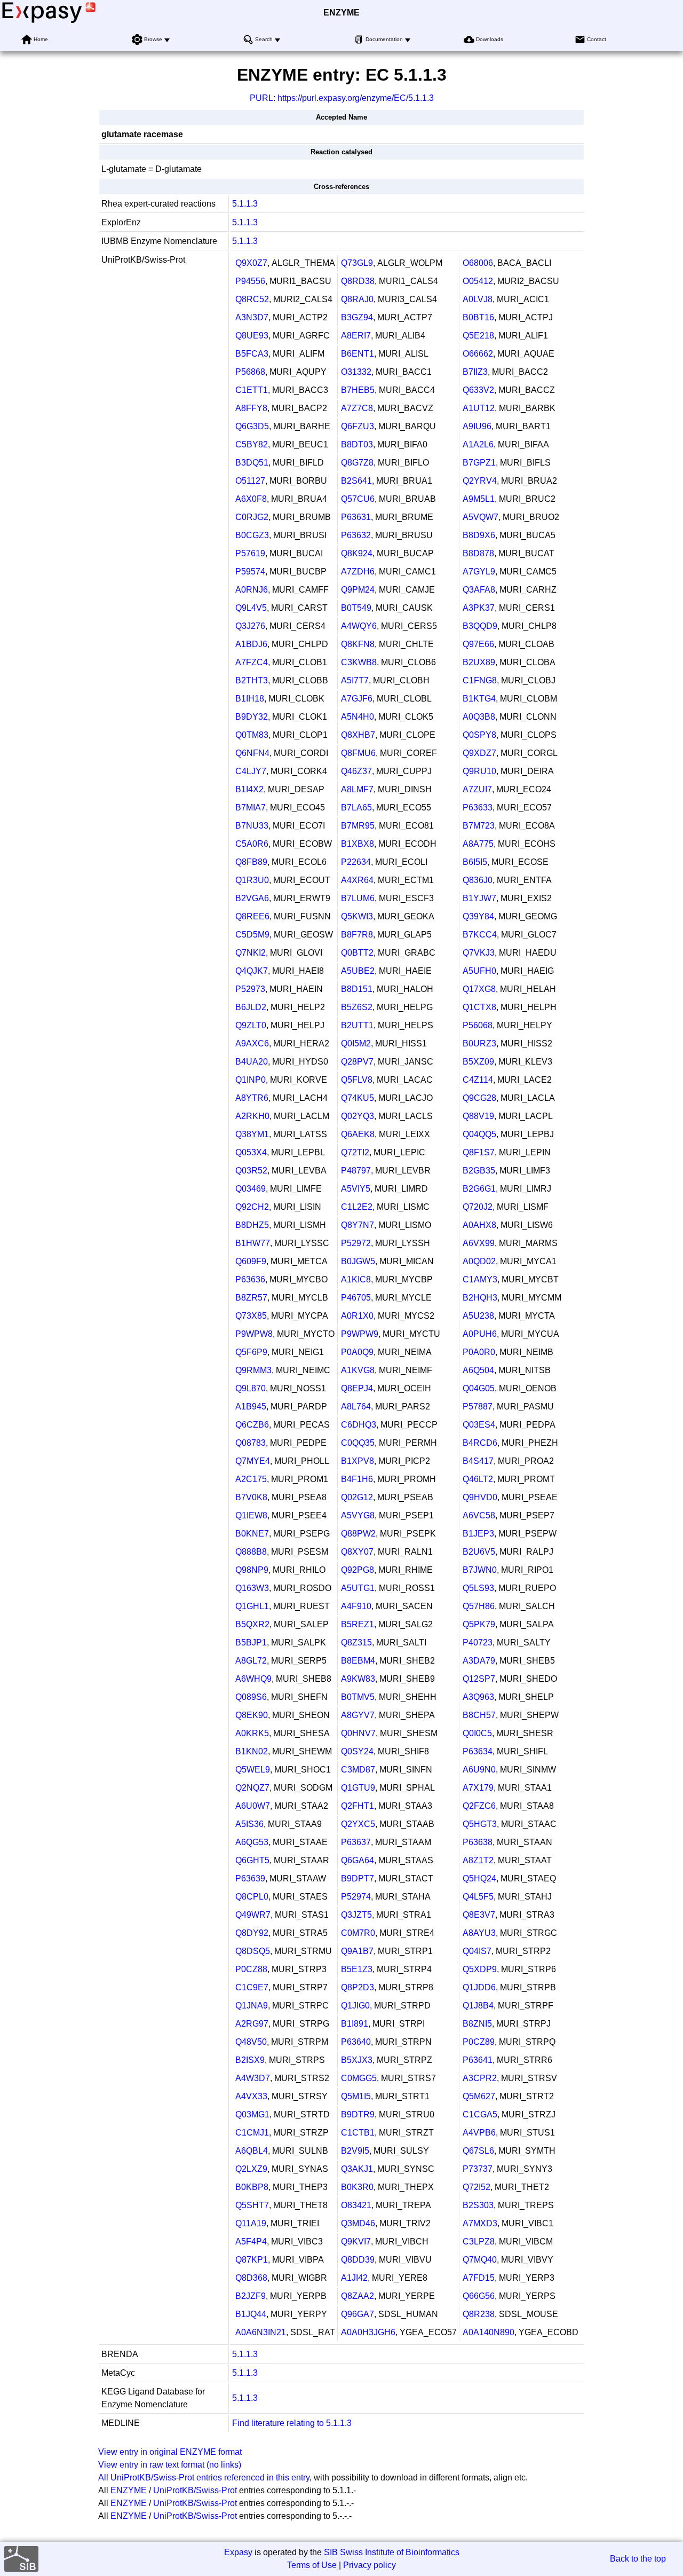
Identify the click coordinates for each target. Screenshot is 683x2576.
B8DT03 (357, 444)
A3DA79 (479, 1661)
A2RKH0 (252, 1116)
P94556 (250, 281)
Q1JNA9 (252, 2006)
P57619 (250, 553)
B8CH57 (479, 1715)
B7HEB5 (358, 390)
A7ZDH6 (358, 572)
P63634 (478, 1751)
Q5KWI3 (357, 916)
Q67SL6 (478, 2151)
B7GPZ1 (479, 463)
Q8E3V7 (479, 1915)
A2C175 (251, 1479)
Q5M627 (479, 2096)
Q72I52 (476, 2187)
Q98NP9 (252, 1570)
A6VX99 (479, 1243)
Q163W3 (252, 1588)
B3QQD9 (480, 626)
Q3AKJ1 (357, 2169)
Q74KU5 (358, 1098)
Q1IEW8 (251, 1515)
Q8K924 (357, 553)
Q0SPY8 (479, 735)
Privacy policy (370, 2565)
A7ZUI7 (477, 789)
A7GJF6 (357, 699)
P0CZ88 (251, 1969)
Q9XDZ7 (479, 753)
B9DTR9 (358, 2114)
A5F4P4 (251, 2242)
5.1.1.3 (245, 204)
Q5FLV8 (357, 1080)
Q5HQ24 (479, 1878)
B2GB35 (479, 1171)
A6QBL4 (252, 2151)
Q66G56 (479, 2296)
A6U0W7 (253, 1806)
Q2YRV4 (480, 481)
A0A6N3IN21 (261, 2332)
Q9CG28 (479, 1098)
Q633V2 (478, 390)
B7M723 (479, 826)
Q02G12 (357, 1497)
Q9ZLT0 (251, 1025)
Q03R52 (251, 1171)
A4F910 (356, 1606)
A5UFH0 (479, 971)
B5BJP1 (251, 1643)
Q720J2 (478, 1207)
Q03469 (251, 1189)
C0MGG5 (359, 2078)
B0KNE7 (252, 1534)
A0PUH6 (480, 1334)
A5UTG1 (358, 1588)
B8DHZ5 (252, 1225)
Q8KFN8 (358, 644)
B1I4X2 (249, 789)
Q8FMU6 (358, 753)
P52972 (356, 1243)
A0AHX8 (479, 1225)
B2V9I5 (355, 2151)
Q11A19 (251, 2223)
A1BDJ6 (251, 644)
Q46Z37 (356, 771)
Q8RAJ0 (357, 299)
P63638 (478, 1842)
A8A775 (478, 844)
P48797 (356, 1171)
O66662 (478, 354)
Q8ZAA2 (358, 2296)
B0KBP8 (252, 2187)
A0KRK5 (252, 1733)
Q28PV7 (357, 1062)
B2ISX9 (250, 2060)
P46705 (356, 1298)
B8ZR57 (251, 1298)
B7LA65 (356, 808)
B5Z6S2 (357, 1007)
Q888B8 (251, 1552)
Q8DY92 (252, 1933)
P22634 (356, 862)
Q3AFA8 (479, 590)
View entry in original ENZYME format (170, 2452)
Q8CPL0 (252, 1897)
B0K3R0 (357, 2187)
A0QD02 (479, 1261)
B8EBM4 (358, 1661)
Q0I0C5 (477, 1733)
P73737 (478, 2169)
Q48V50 (251, 2042)
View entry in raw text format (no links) (170, 2465)
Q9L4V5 (251, 608)
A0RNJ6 (252, 590)
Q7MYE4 (253, 1461)
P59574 (250, 572)
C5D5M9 (252, 935)
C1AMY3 (480, 1279)
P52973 (250, 989)
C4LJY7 (251, 771)
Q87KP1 (252, 2260)
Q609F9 (251, 1261)
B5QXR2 (252, 1624)
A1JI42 (354, 2278)
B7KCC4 (480, 935)
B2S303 (478, 2205)
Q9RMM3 (253, 1370)
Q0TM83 (252, 735)
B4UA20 (252, 1062)
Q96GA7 (358, 2314)
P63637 (356, 1842)
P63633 (478, 808)
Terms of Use (312, 2565)
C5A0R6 (252, 844)
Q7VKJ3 (479, 953)
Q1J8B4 (478, 2006)
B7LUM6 (358, 898)
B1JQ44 (251, 2314)
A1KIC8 (356, 1279)
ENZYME (341, 13)
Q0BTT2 (357, 953)
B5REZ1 (358, 1624)
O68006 (478, 263)
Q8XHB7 (358, 735)
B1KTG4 (479, 699)
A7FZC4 (252, 662)
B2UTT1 (357, 1025)
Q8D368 (251, 2278)
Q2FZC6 (479, 1806)
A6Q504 (478, 1370)
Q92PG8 (358, 1570)
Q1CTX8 (479, 1007)
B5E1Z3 (357, 1969)
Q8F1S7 (479, 1152)
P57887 (478, 1407)
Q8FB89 (251, 862)
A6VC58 (479, 1515)
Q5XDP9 (480, 1969)
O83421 (356, 2205)
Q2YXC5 (358, 1824)
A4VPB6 (479, 2133)
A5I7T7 (355, 680)
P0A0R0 (479, 1352)
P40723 (478, 1643)
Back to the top (638, 2559)
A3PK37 (479, 608)
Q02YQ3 (358, 1116)
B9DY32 (252, 717)
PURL (261, 98)
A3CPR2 (480, 2078)
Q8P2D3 (358, 1987)
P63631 (356, 517)
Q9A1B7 (357, 1951)
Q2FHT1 (358, 1806)
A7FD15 (479, 2278)
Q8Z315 (356, 1643)
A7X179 (478, 1788)
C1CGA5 (480, 2114)
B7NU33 (252, 826)
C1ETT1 (252, 390)
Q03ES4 (479, 1425)
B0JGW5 (358, 1261)
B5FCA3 (252, 354)
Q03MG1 (252, 2114)
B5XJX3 (357, 2060)
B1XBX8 (358, 844)
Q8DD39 (358, 2260)
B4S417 (478, 1461)
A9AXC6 (252, 1043)
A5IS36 (249, 1824)
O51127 (250, 481)
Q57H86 (479, 1606)
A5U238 (478, 1316)
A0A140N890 (489, 2332)
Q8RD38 (358, 281)
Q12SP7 (479, 1679)
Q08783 (251, 1443)
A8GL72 (251, 1661)
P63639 (250, 1878)
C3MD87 (358, 1770)
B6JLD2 (251, 1007)
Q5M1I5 (356, 2096)
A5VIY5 (356, 1189)
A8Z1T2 (478, 1860)
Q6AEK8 (358, 1134)
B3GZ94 (357, 317)
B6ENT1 (358, 354)
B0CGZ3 (252, 535)
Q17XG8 (479, 989)
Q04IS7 (477, 1951)
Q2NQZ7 (252, 1788)
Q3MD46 (358, 2223)
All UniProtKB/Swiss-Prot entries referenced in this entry (204, 2477)
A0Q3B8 (479, 717)
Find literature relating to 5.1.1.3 (292, 2423)
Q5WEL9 (253, 1770)
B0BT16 (478, 317)
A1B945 (251, 1407)
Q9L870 (251, 1388)
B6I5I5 (475, 862)
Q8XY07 (357, 1552)
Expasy (238, 2552)
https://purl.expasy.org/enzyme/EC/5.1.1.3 (356, 98)
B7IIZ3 (475, 372)
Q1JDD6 (479, 1987)
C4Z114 (478, 1080)
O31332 (356, 372)
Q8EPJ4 (357, 1388)
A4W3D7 (253, 2078)
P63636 (250, 1279)
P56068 (478, 1025)
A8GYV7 (358, 1715)
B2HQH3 (480, 1298)
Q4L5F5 (478, 1897)
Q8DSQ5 (253, 1951)
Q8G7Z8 (357, 463)
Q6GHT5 (252, 1860)
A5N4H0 (358, 717)
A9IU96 (477, 426)
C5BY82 (252, 444)
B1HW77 (253, 1243)
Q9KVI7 (356, 2242)
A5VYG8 (358, 1515)
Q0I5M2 (356, 1043)
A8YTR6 (252, 1098)
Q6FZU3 (358, 426)
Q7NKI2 (251, 953)
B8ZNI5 (477, 2024)
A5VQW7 (481, 517)
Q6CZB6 (252, 1425)
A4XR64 (357, 880)
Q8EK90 (252, 1715)
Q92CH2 (252, 1207)
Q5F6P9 (251, 1352)
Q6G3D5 (252, 426)
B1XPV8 (358, 1461)
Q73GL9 (357, 263)
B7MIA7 (251, 808)
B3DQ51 (252, 463)
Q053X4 (251, 1152)
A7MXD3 (480, 2223)
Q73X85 (251, 1316)
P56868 (250, 372)
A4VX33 (251, 2096)
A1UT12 (479, 408)
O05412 (478, 281)
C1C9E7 (252, 1987)
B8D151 (357, 989)
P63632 (356, 535)
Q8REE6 (252, 916)
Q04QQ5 (479, 1134)
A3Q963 (478, 1697)
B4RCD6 (480, 1443)
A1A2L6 (478, 444)
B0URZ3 (479, 1043)
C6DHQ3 (359, 1425)
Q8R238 (479, 2314)
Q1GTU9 (358, 1788)
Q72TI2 (355, 1152)
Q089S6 (251, 1697)
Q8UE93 (252, 336)
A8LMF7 (357, 789)
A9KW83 (358, 1679)
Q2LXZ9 (251, 2169)
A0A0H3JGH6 (368, 2332)
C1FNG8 (480, 680)
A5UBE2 (358, 971)
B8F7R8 (357, 935)
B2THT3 (252, 680)
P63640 (356, 2042)
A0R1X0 (357, 1316)
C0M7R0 (358, 1933)
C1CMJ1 (252, 2133)
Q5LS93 (478, 1588)
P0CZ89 (479, 2042)
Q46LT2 (478, 1479)
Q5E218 (478, 336)
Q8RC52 (252, 299)
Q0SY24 (357, 1751)
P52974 (356, 1897)
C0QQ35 (358, 1443)
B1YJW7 (479, 898)
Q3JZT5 (356, 1915)
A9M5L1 (479, 499)
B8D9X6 (479, 535)
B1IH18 (250, 699)
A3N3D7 (252, 317)
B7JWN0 (480, 1570)
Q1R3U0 (252, 880)
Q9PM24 (358, 590)
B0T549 (356, 608)
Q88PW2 (358, 1534)
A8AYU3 (479, 1933)
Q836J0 (478, 880)
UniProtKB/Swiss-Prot (195, 2490)
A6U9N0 (479, 1770)
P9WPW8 (254, 1334)
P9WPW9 (360, 1334)
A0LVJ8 (478, 299)
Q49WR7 (253, 1915)
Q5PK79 (479, 1624)
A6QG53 (252, 1842)
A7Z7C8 (357, 408)
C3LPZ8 (479, 2242)
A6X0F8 (251, 499)
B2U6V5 (479, 1552)
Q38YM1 (252, 1134)
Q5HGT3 (480, 1824)
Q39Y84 (478, 916)
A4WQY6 (359, 626)
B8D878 (478, 553)
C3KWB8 (359, 662)
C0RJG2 (252, 517)
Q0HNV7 (358, 1733)
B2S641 (356, 481)
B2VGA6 (252, 898)
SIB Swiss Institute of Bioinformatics (392, 2552)
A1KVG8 (358, 1370)
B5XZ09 (478, 1062)
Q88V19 (478, 1116)
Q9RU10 (479, 771)
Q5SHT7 (252, 2205)
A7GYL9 (479, 572)
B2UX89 (479, 662)
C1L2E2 (357, 1207)
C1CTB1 (358, 2133)
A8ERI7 (356, 336)
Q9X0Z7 (251, 263)
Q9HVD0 (480, 1497)
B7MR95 (358, 826)
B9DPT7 (358, 1878)
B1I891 (355, 2024)
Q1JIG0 (355, 2006)
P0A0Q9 (357, 1352)
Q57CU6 (358, 499)
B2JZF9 (251, 2296)
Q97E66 (478, 644)
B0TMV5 (358, 1697)
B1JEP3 (478, 1534)
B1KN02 (252, 1751)
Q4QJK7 (252, 971)
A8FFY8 (251, 408)
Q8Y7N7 (358, 1225)
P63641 (478, 2060)
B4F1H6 (357, 1479)
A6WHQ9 (253, 1679)
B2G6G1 (479, 1189)
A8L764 (356, 1407)
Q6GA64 (358, 1860)
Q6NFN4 (252, 753)
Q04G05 (479, 1388)
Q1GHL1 (252, 1606)
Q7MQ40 (480, 2260)
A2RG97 (252, 2024)
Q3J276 (250, 626)
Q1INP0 (251, 1080)
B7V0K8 (251, 1497)
